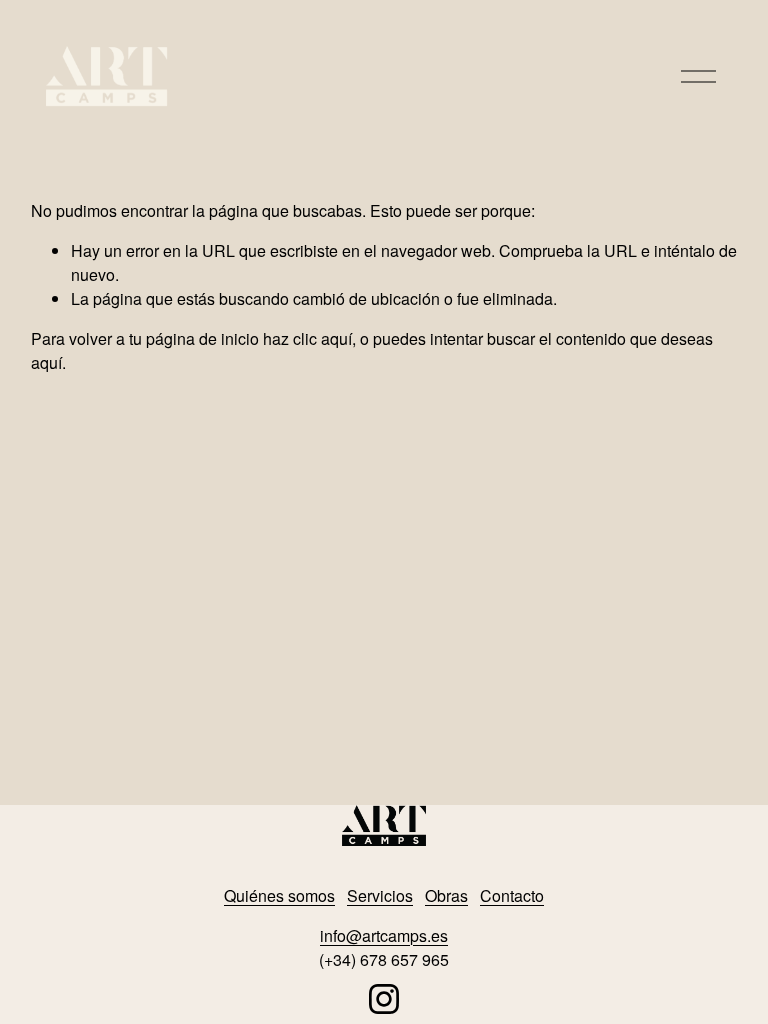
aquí (46, 362)
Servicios (380, 895)
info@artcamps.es (384, 935)
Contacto (512, 895)
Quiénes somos (279, 895)
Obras (446, 895)
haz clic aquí (307, 338)
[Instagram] (384, 999)
